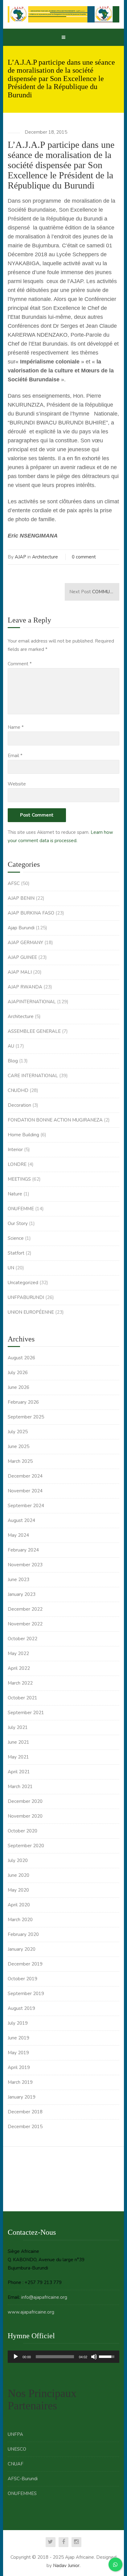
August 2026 (21, 1358)
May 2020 (18, 1890)
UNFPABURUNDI (26, 1297)
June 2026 (18, 1387)
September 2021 (26, 1713)
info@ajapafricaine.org (44, 2297)
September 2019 (26, 1994)
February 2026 (23, 1402)
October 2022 (23, 1639)
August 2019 (21, 2008)
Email (15, 756)
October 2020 (23, 1831)
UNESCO (17, 2449)
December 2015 (25, 2127)
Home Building (23, 1135)
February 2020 (23, 1934)
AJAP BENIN (21, 898)
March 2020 (20, 1920)
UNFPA (15, 2434)
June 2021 (18, 1742)
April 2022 (19, 1668)
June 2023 (18, 1580)
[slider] (55, 2357)
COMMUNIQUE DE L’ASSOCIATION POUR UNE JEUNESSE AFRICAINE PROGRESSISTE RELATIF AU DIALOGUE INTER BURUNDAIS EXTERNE (94, 592)
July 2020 (18, 1860)
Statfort (16, 1253)
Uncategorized (23, 1283)
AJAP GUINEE (22, 957)
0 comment (84, 557)
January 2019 (22, 2097)
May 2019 (18, 2053)
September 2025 (26, 1417)
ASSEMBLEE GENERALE (34, 1031)
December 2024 (25, 1476)
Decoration (19, 1105)
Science (16, 1238)
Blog (13, 1061)
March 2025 (20, 1461)
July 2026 (18, 1373)
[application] (63, 2357)
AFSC (14, 883)
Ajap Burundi (21, 928)
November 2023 (25, 1565)
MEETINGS (19, 1179)
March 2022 (20, 1683)
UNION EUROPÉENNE (31, 1312)
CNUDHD (18, 1090)
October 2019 (23, 1979)
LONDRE (17, 1164)
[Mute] (94, 2357)
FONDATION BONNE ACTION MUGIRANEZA (55, 1120)
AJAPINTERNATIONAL (32, 1002)
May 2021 (18, 1757)
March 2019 (20, 2082)
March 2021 (20, 1787)
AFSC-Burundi (23, 2479)
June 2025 (18, 1446)
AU (11, 1046)
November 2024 (25, 1491)
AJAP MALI (20, 972)
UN (11, 1268)
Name (16, 727)
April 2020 (19, 1905)
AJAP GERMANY (25, 943)
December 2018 (25, 2112)
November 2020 (25, 1816)
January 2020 (22, 1949)
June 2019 (18, 2038)
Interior (15, 1150)
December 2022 (25, 1609)
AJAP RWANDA (25, 987)
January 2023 (22, 1594)
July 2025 (18, 1432)
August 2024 (21, 1520)
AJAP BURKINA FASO (31, 913)
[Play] (16, 2357)
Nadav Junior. (67, 2566)
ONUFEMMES (22, 2493)
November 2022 (25, 1624)
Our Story (18, 1223)
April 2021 (19, 1772)
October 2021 (23, 1698)
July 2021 (18, 1727)
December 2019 (25, 1964)
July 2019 (18, 2023)
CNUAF (16, 2464)
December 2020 (25, 1801)
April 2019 (19, 2067)
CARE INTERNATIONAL (33, 1076)
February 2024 (23, 1550)
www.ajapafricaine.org (31, 2312)
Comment (20, 664)
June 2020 (18, 1875)
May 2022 (18, 1653)
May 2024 (18, 1535)
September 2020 (26, 1846)
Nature (15, 1194)
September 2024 (26, 1506)
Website (17, 784)
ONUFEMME (21, 1209)
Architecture (45, 557)
